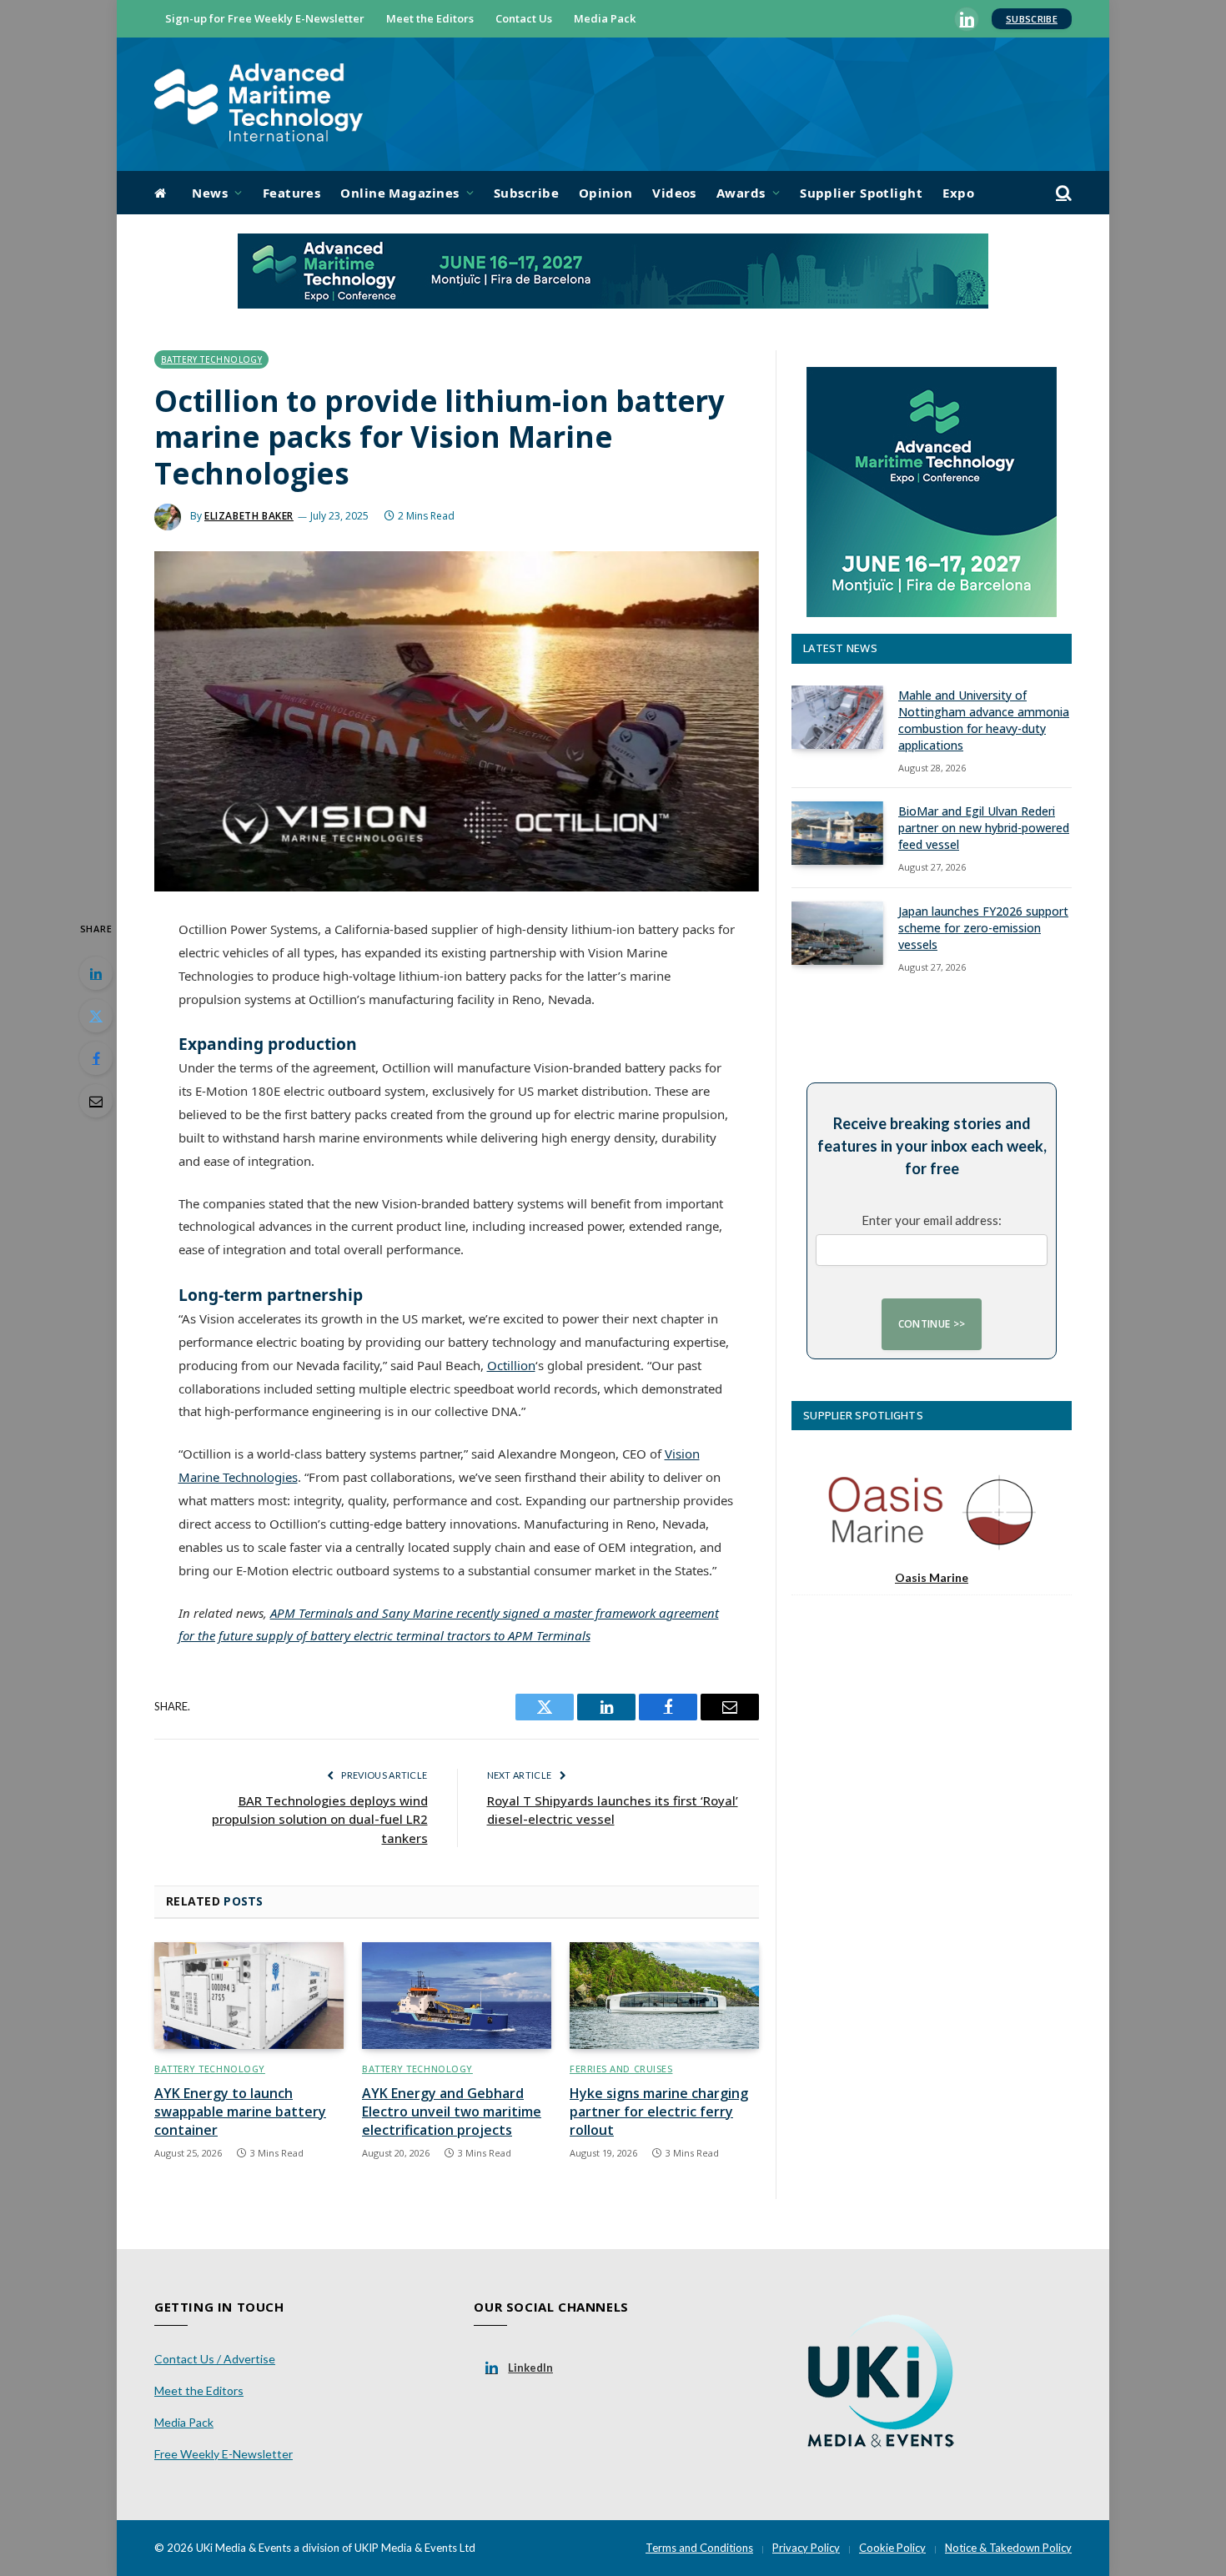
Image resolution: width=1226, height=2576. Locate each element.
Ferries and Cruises (621, 2069)
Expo (958, 193)
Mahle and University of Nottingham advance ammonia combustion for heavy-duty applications (984, 720)
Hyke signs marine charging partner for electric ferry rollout (659, 2112)
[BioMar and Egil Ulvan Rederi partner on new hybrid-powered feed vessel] (837, 833)
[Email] (96, 1101)
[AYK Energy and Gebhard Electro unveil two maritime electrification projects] (457, 1996)
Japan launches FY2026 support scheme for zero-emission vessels (983, 928)
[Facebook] (96, 1058)
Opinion (605, 193)
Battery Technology (211, 359)
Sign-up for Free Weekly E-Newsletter (265, 18)
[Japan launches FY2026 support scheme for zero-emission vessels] (837, 933)
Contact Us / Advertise (215, 2359)
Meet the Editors (430, 18)
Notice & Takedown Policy (1008, 2548)
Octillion (511, 1365)
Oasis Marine (932, 1577)
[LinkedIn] (96, 973)
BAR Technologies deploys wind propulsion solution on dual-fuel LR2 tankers (320, 1819)
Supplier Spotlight (861, 193)
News (210, 193)
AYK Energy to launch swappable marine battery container (240, 2112)
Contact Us (524, 18)
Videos (674, 193)
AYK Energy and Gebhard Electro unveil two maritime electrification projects (452, 2112)
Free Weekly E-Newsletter (224, 2454)
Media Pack (605, 18)
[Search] (1062, 193)
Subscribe (1032, 19)
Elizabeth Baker (249, 516)
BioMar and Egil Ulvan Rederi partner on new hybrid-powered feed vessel (984, 828)
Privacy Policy (806, 2548)
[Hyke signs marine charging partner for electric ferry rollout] (664, 1996)
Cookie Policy (892, 2548)
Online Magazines (399, 193)
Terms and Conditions (699, 2548)
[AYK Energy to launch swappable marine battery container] (249, 1996)
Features (292, 193)
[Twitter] (96, 1016)
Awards (741, 193)
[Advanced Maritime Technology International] (259, 105)
